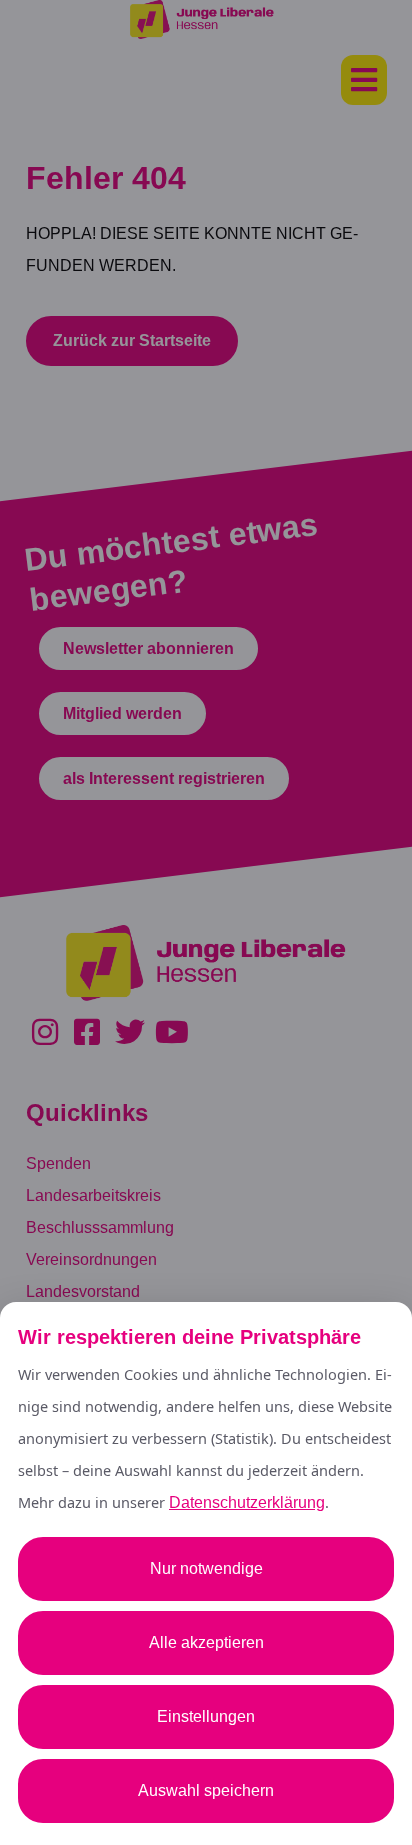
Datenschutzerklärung (247, 1502)
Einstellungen (206, 1716)
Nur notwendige (206, 1568)
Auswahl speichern (206, 1790)
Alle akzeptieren (206, 1642)
